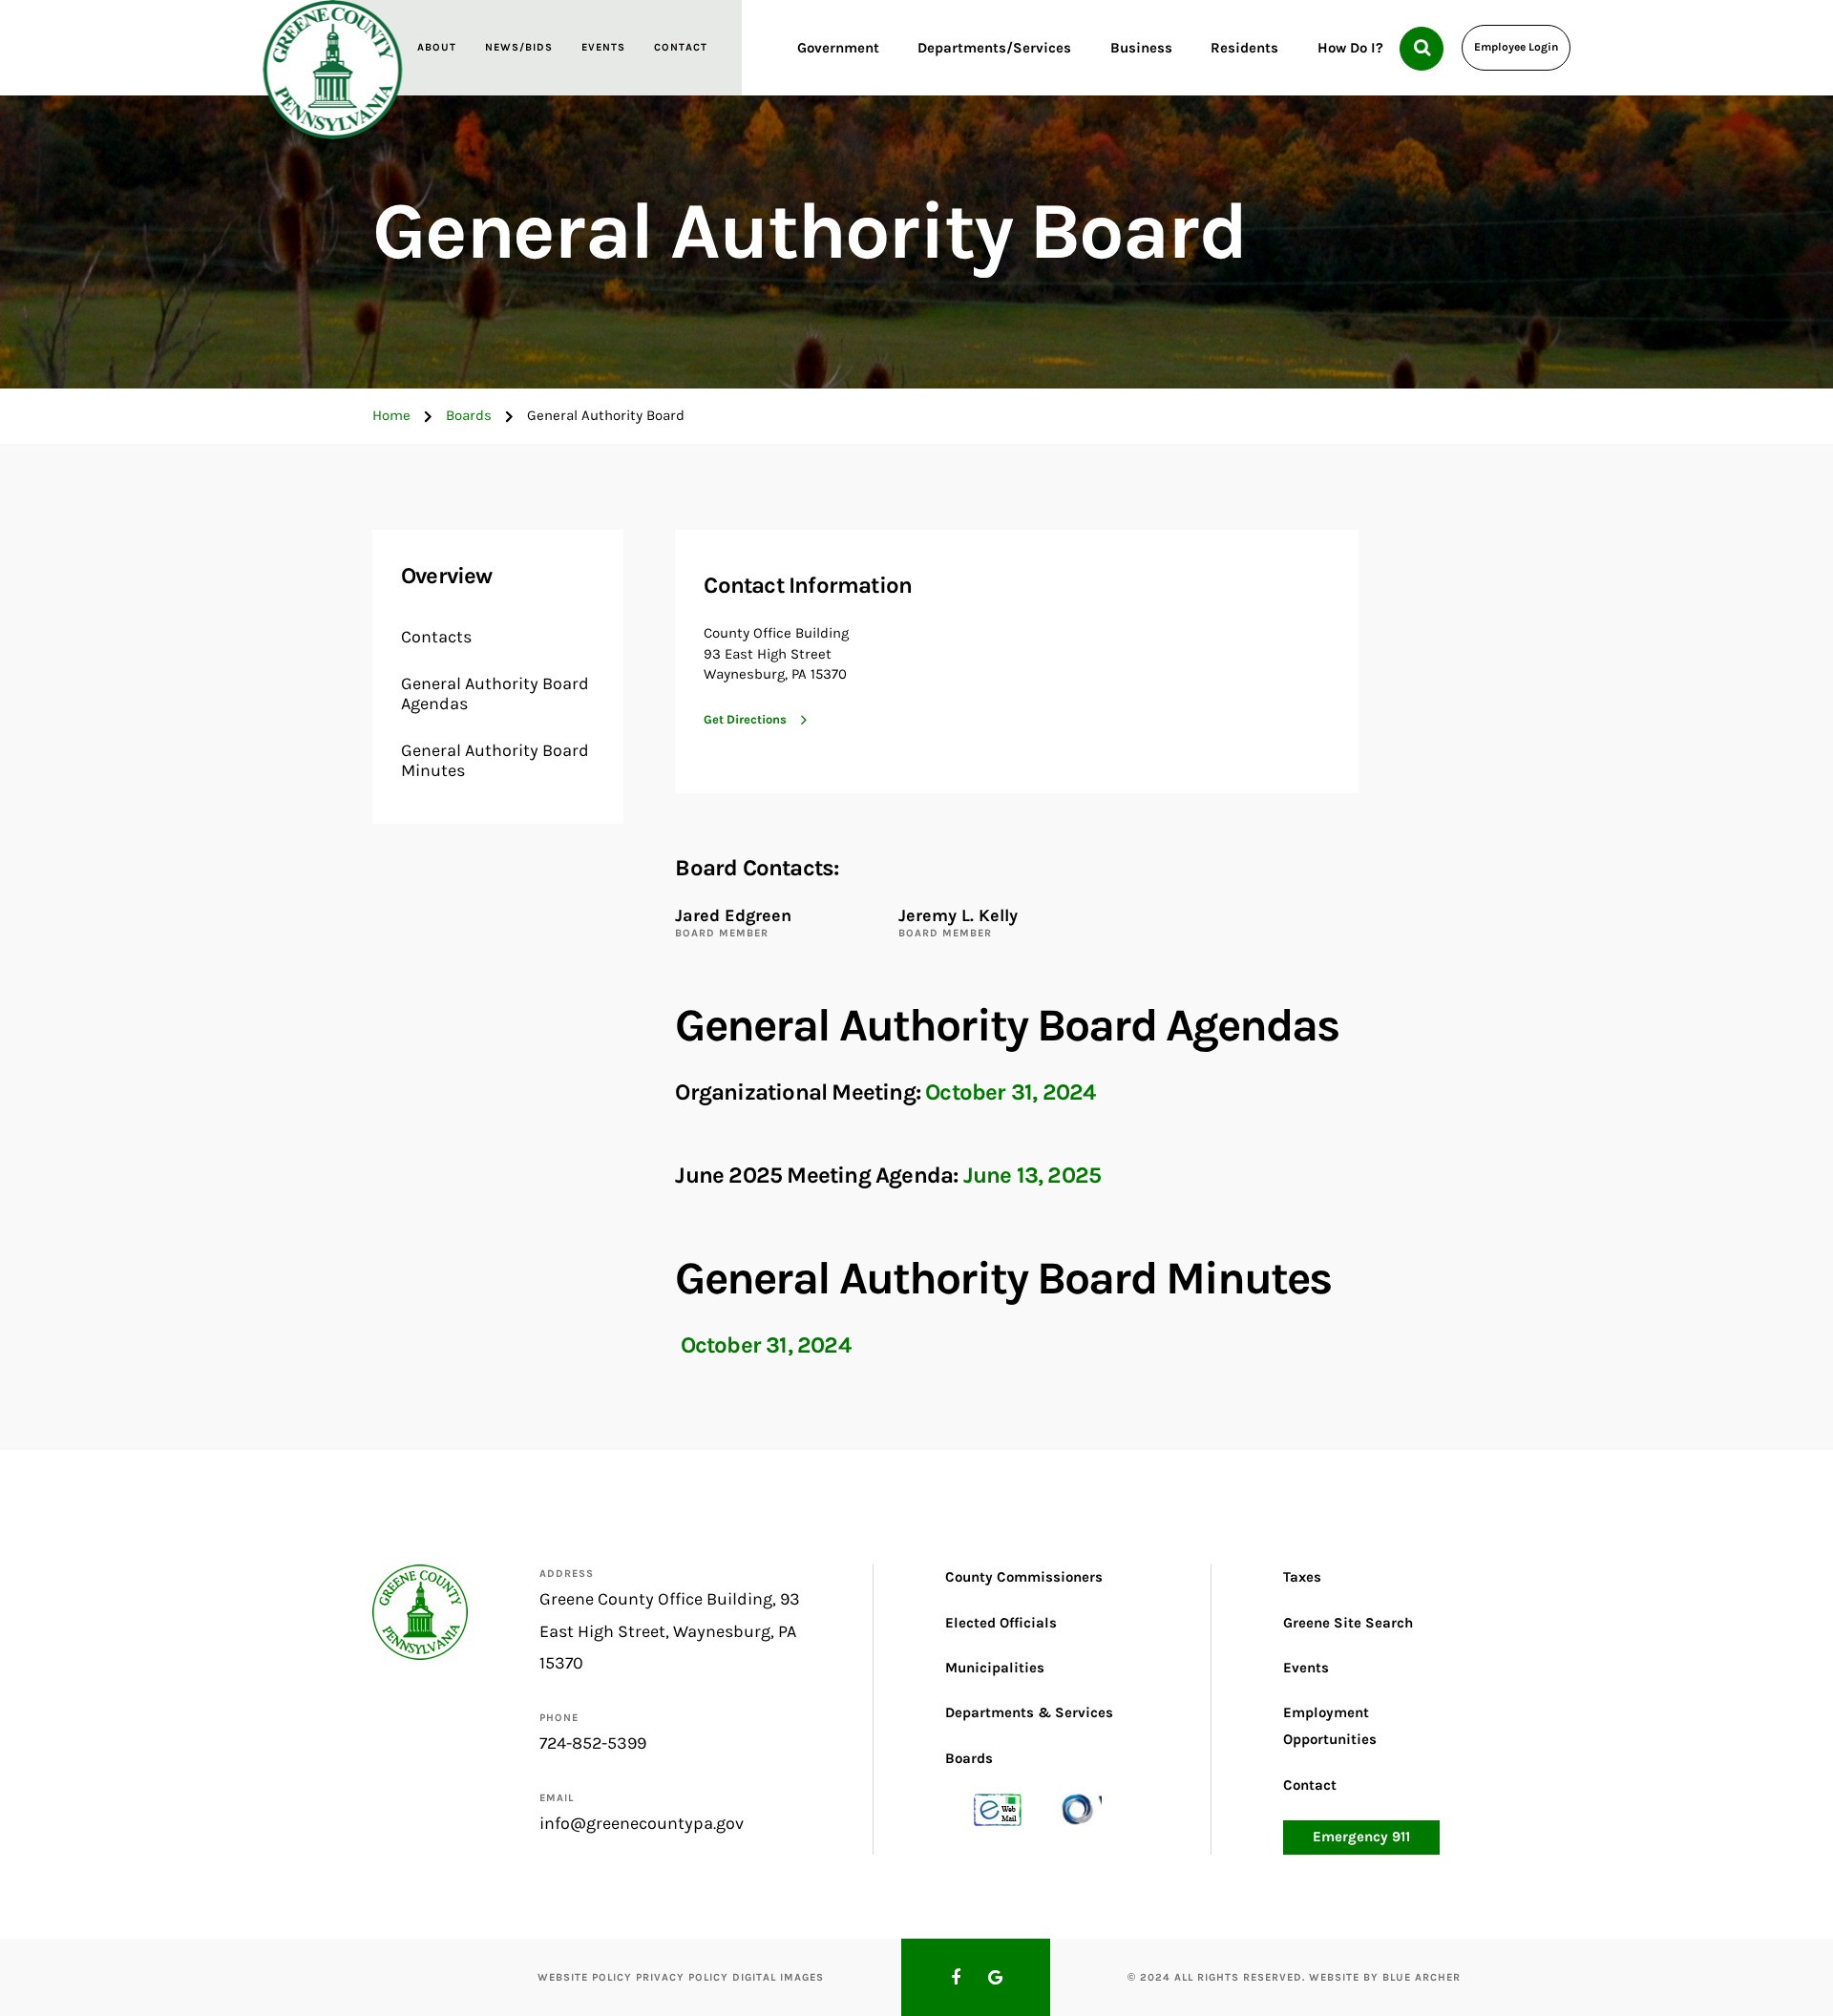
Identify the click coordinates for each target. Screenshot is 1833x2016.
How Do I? (1350, 48)
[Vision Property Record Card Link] (1078, 1809)
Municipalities (995, 1668)
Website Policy (585, 1977)
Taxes (1302, 1577)
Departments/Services (994, 48)
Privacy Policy (682, 1977)
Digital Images (778, 1977)
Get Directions (745, 719)
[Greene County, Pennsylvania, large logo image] (333, 70)
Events (603, 47)
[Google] (996, 1978)
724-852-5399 (593, 1743)
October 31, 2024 (1010, 1092)
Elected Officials (1001, 1623)
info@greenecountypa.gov (642, 1823)
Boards (469, 415)
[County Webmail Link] (998, 1809)
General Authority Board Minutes (495, 761)
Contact (681, 47)
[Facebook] (956, 1978)
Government (838, 48)
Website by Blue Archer (1385, 1977)
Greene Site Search (1348, 1623)
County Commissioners (1024, 1577)
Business (1141, 48)
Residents (1244, 48)
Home (391, 415)
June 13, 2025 (1032, 1175)
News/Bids (519, 47)
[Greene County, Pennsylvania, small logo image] (420, 1611)
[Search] (1422, 49)
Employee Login (1516, 47)
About (437, 47)
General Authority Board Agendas (495, 694)
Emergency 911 (1361, 1837)
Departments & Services (1029, 1712)
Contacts (436, 637)
